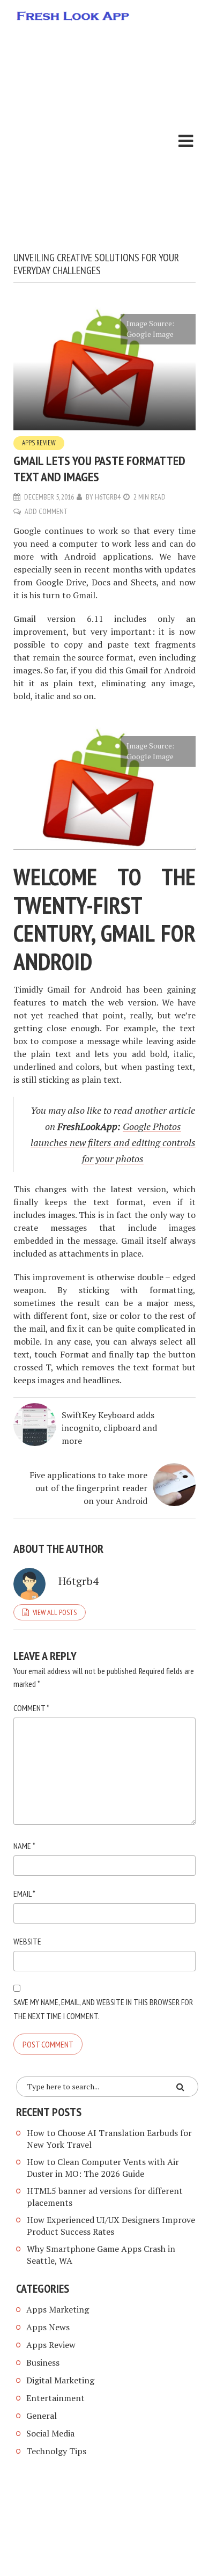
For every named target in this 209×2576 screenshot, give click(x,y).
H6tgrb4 (108, 497)
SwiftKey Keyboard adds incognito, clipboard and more (109, 1428)
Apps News (48, 2327)
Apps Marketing (59, 2309)
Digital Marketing (60, 2380)
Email (24, 1894)
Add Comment (46, 511)
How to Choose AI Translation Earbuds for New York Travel (109, 2139)
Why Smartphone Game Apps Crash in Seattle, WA (101, 2255)
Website (27, 1941)
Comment (31, 1708)
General (42, 2416)
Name (24, 1846)
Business (43, 2362)
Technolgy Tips (56, 2451)
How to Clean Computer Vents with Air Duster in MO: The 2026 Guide (103, 2168)
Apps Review (39, 443)
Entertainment (55, 2398)
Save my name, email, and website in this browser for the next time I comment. (103, 2009)
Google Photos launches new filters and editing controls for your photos (113, 1142)
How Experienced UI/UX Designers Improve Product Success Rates (111, 2226)
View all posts (55, 1612)
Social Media (50, 2433)
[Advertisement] (104, 141)
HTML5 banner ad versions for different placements (105, 2197)
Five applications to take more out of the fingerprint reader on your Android (88, 1488)
